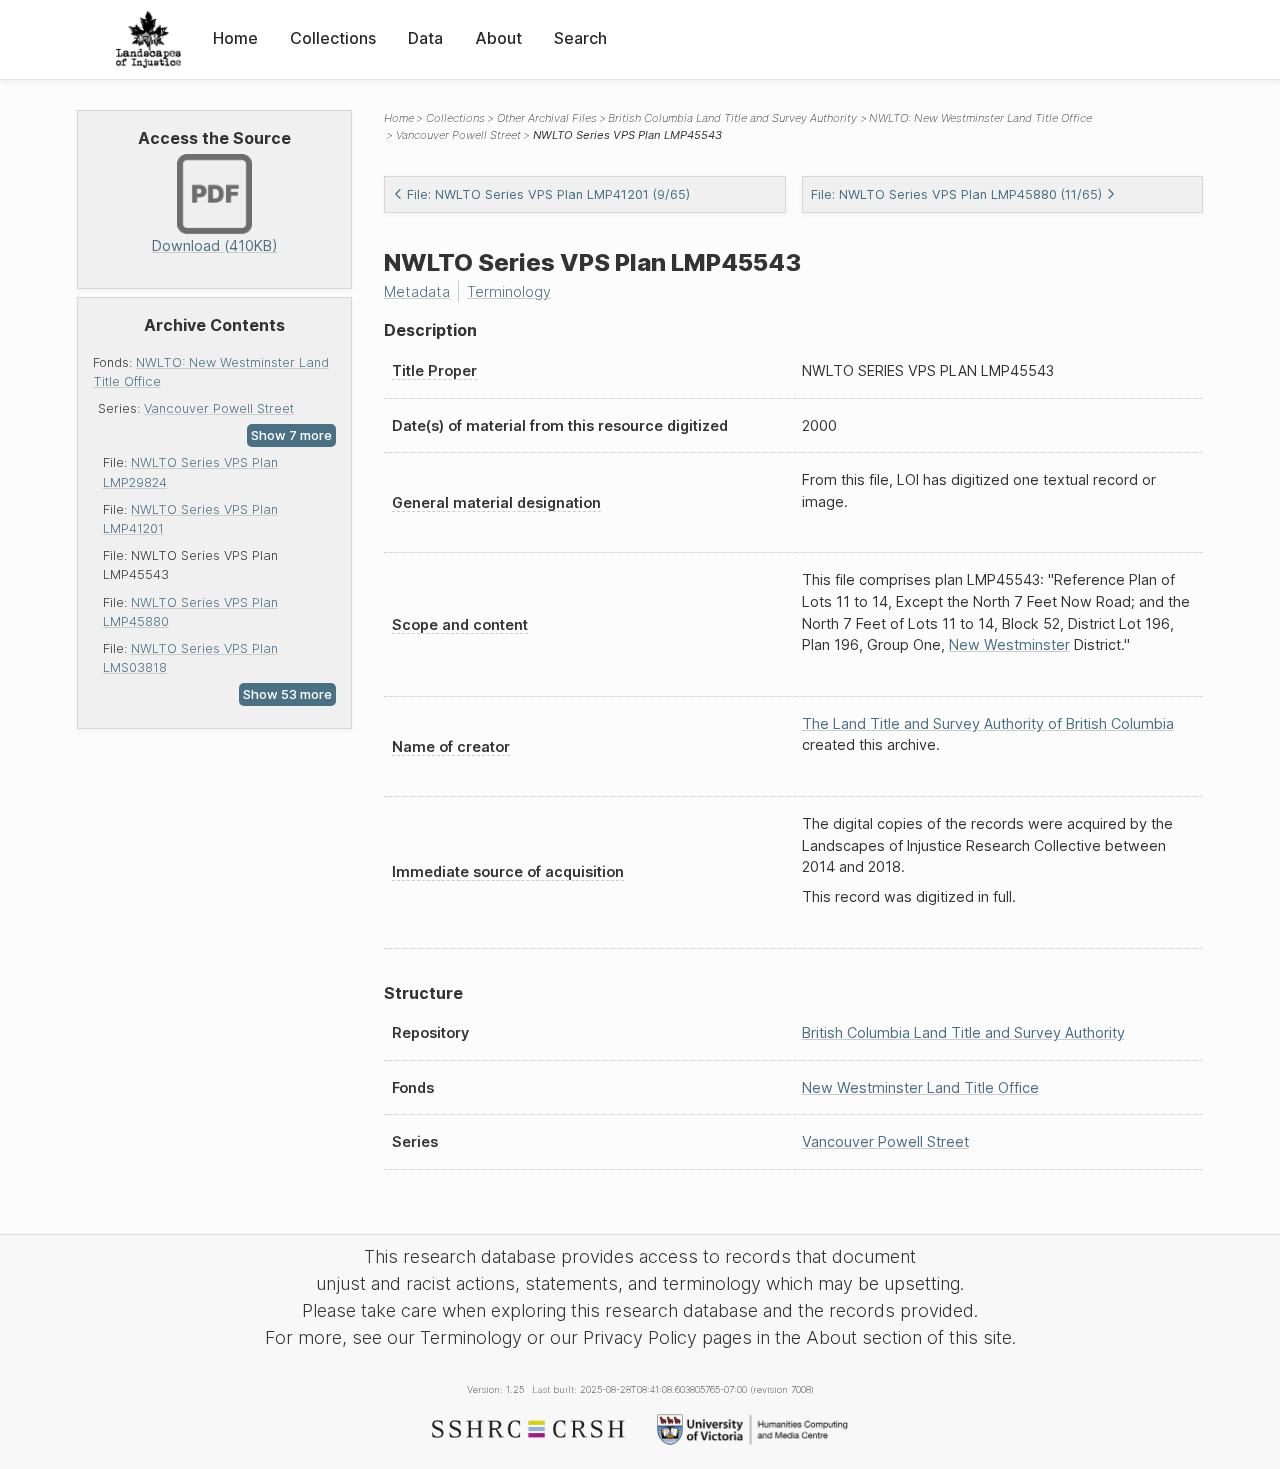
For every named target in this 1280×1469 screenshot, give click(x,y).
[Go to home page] (148, 39)
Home (235, 38)
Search (580, 38)
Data (425, 38)
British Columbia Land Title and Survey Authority (732, 118)
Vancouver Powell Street (219, 408)
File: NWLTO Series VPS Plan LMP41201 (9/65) (548, 194)
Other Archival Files (547, 118)
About (498, 38)
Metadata (417, 291)
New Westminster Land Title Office (920, 1087)
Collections (333, 38)
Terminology (509, 291)
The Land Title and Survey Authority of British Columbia (988, 723)
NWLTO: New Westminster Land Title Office (980, 118)
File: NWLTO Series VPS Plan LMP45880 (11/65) (956, 194)
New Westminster (1009, 644)
